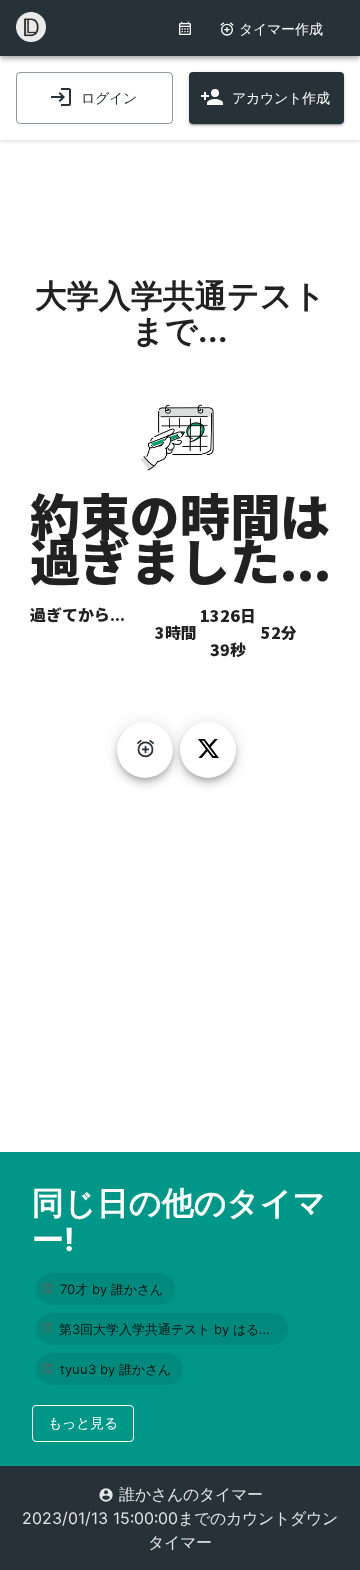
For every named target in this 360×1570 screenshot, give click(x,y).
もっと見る (83, 1422)
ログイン (109, 97)
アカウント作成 (281, 97)
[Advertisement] (180, 190)
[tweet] (208, 750)
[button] (105, 1289)
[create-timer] (145, 750)
